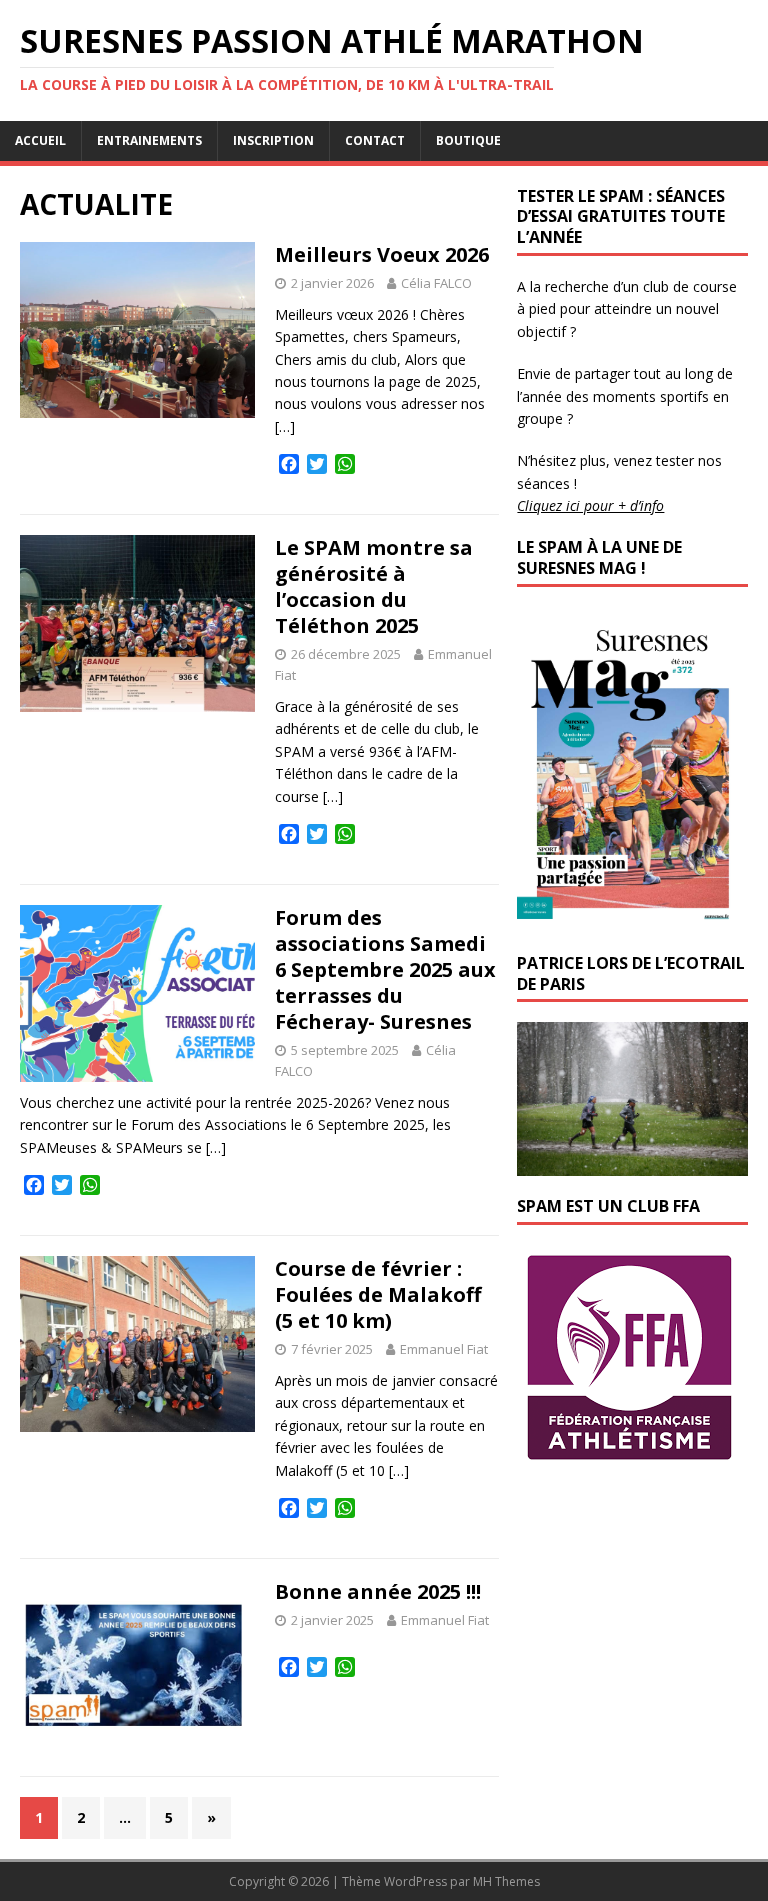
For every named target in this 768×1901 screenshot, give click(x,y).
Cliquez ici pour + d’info (590, 505)
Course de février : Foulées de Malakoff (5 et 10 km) (378, 1294)
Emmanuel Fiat (444, 1349)
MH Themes (506, 1881)
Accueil (40, 140)
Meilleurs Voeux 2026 (382, 254)
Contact (375, 140)
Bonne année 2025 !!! (378, 1591)
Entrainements (149, 140)
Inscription (273, 140)
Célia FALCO (436, 283)
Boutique (468, 140)
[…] (285, 426)
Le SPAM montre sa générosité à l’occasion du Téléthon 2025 (374, 586)
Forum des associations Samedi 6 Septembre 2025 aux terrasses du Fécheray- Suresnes (385, 969)
